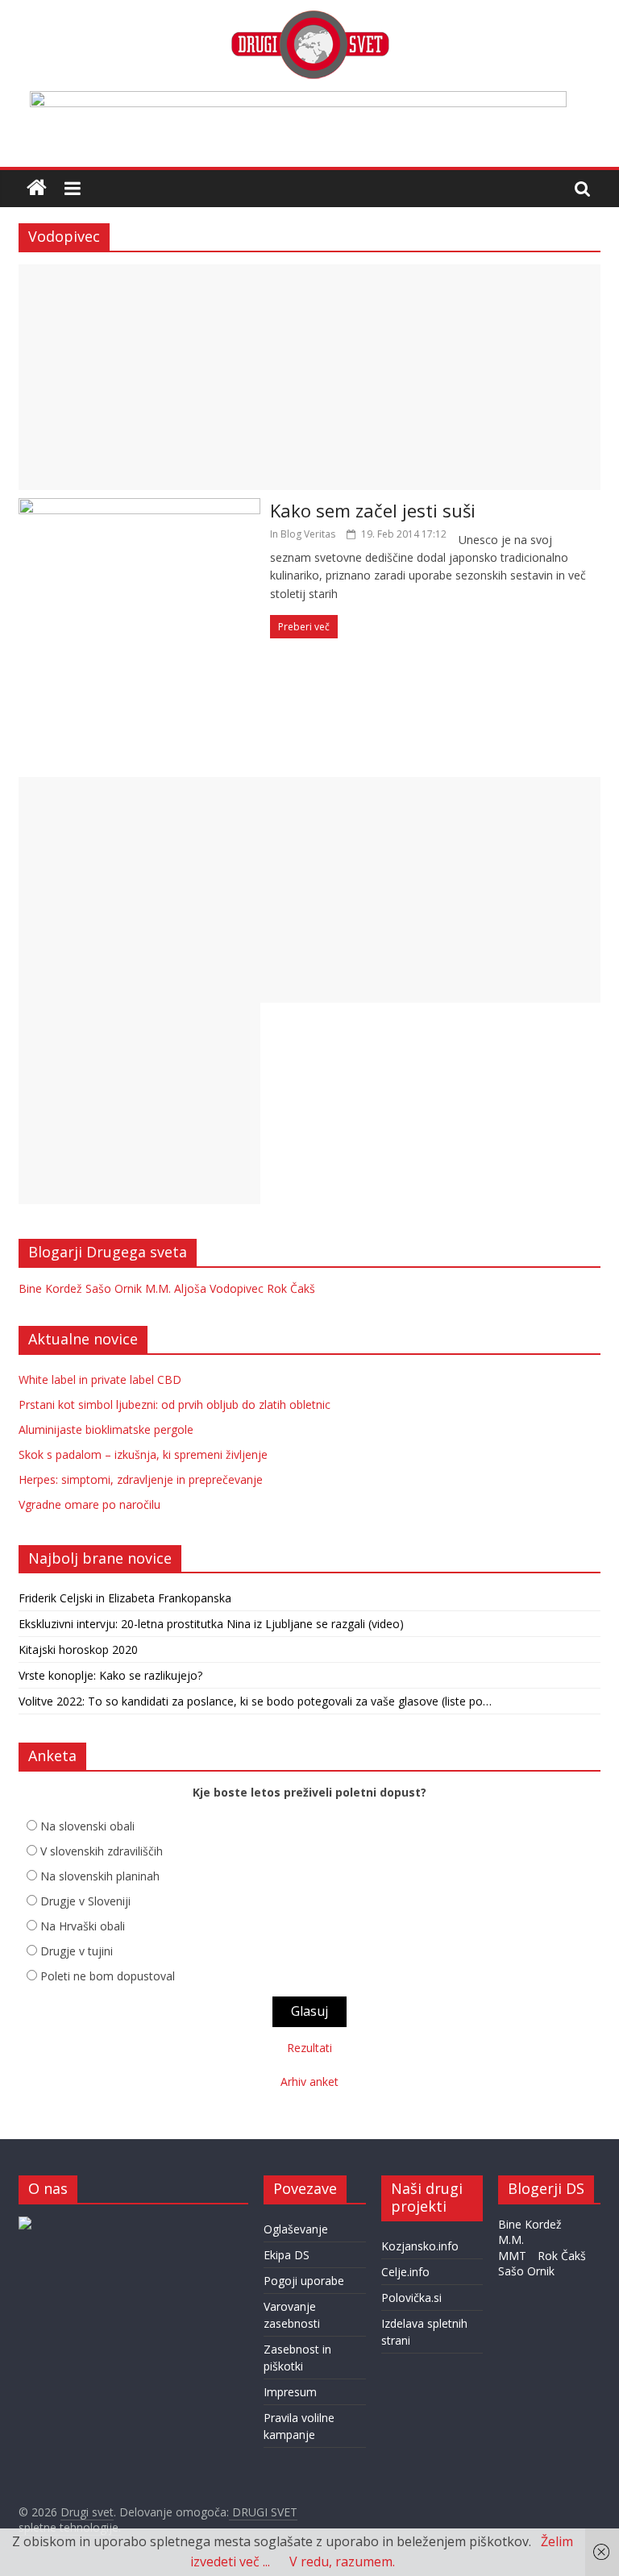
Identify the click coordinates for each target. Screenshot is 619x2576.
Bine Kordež (50, 1288)
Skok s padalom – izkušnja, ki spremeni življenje (143, 1454)
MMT (512, 2256)
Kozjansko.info (420, 2246)
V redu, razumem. (342, 2561)
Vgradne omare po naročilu (89, 1504)
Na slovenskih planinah (100, 1876)
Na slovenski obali (87, 1826)
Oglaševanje (296, 2229)
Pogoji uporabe (304, 2281)
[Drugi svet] (309, 18)
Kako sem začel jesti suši (373, 510)
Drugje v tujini (77, 1951)
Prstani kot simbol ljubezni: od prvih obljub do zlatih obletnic (174, 1404)
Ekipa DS (287, 2255)
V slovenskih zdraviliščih (102, 1851)
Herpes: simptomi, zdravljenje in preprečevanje (141, 1479)
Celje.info (405, 2272)
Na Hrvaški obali (83, 1926)
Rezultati (309, 2048)
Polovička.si (411, 2298)
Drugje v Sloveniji (85, 1901)
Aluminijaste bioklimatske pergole (106, 1429)
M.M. (158, 1288)
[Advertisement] (309, 377)
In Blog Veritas (303, 534)
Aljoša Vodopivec (219, 1288)
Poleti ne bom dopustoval (108, 1976)
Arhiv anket (309, 2082)
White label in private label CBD (100, 1379)
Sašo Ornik (114, 1288)
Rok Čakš (291, 1288)
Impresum (290, 2392)
